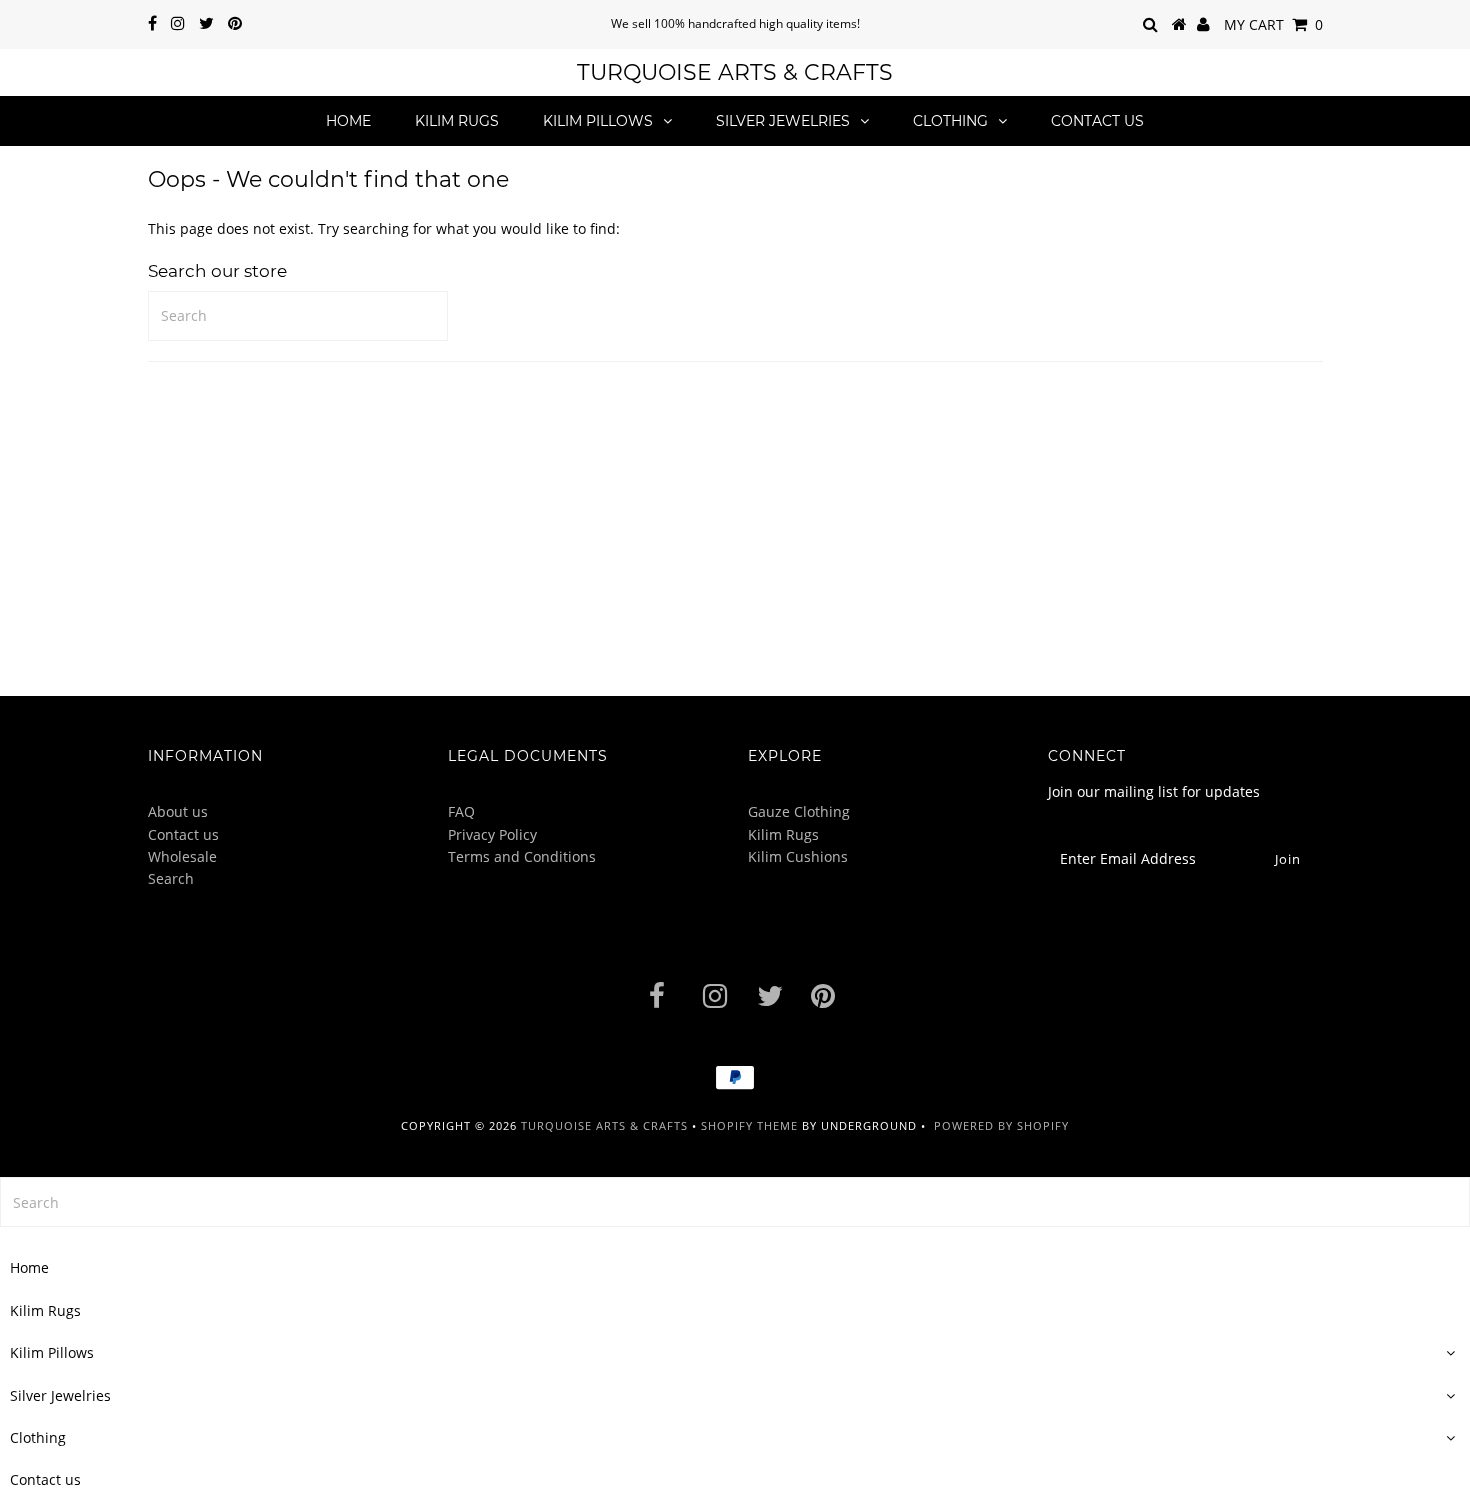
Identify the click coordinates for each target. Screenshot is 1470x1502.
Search (171, 878)
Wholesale (182, 856)
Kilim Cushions (798, 856)
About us (178, 811)
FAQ (461, 811)
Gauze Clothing (799, 811)
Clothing (950, 121)
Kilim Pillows (598, 121)
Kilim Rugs (457, 121)
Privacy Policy (492, 834)
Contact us (1097, 121)
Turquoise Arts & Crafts (735, 72)
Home (348, 121)
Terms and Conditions (522, 856)
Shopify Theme (749, 1125)
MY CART (1273, 24)
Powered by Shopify (1001, 1125)
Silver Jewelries (783, 121)
